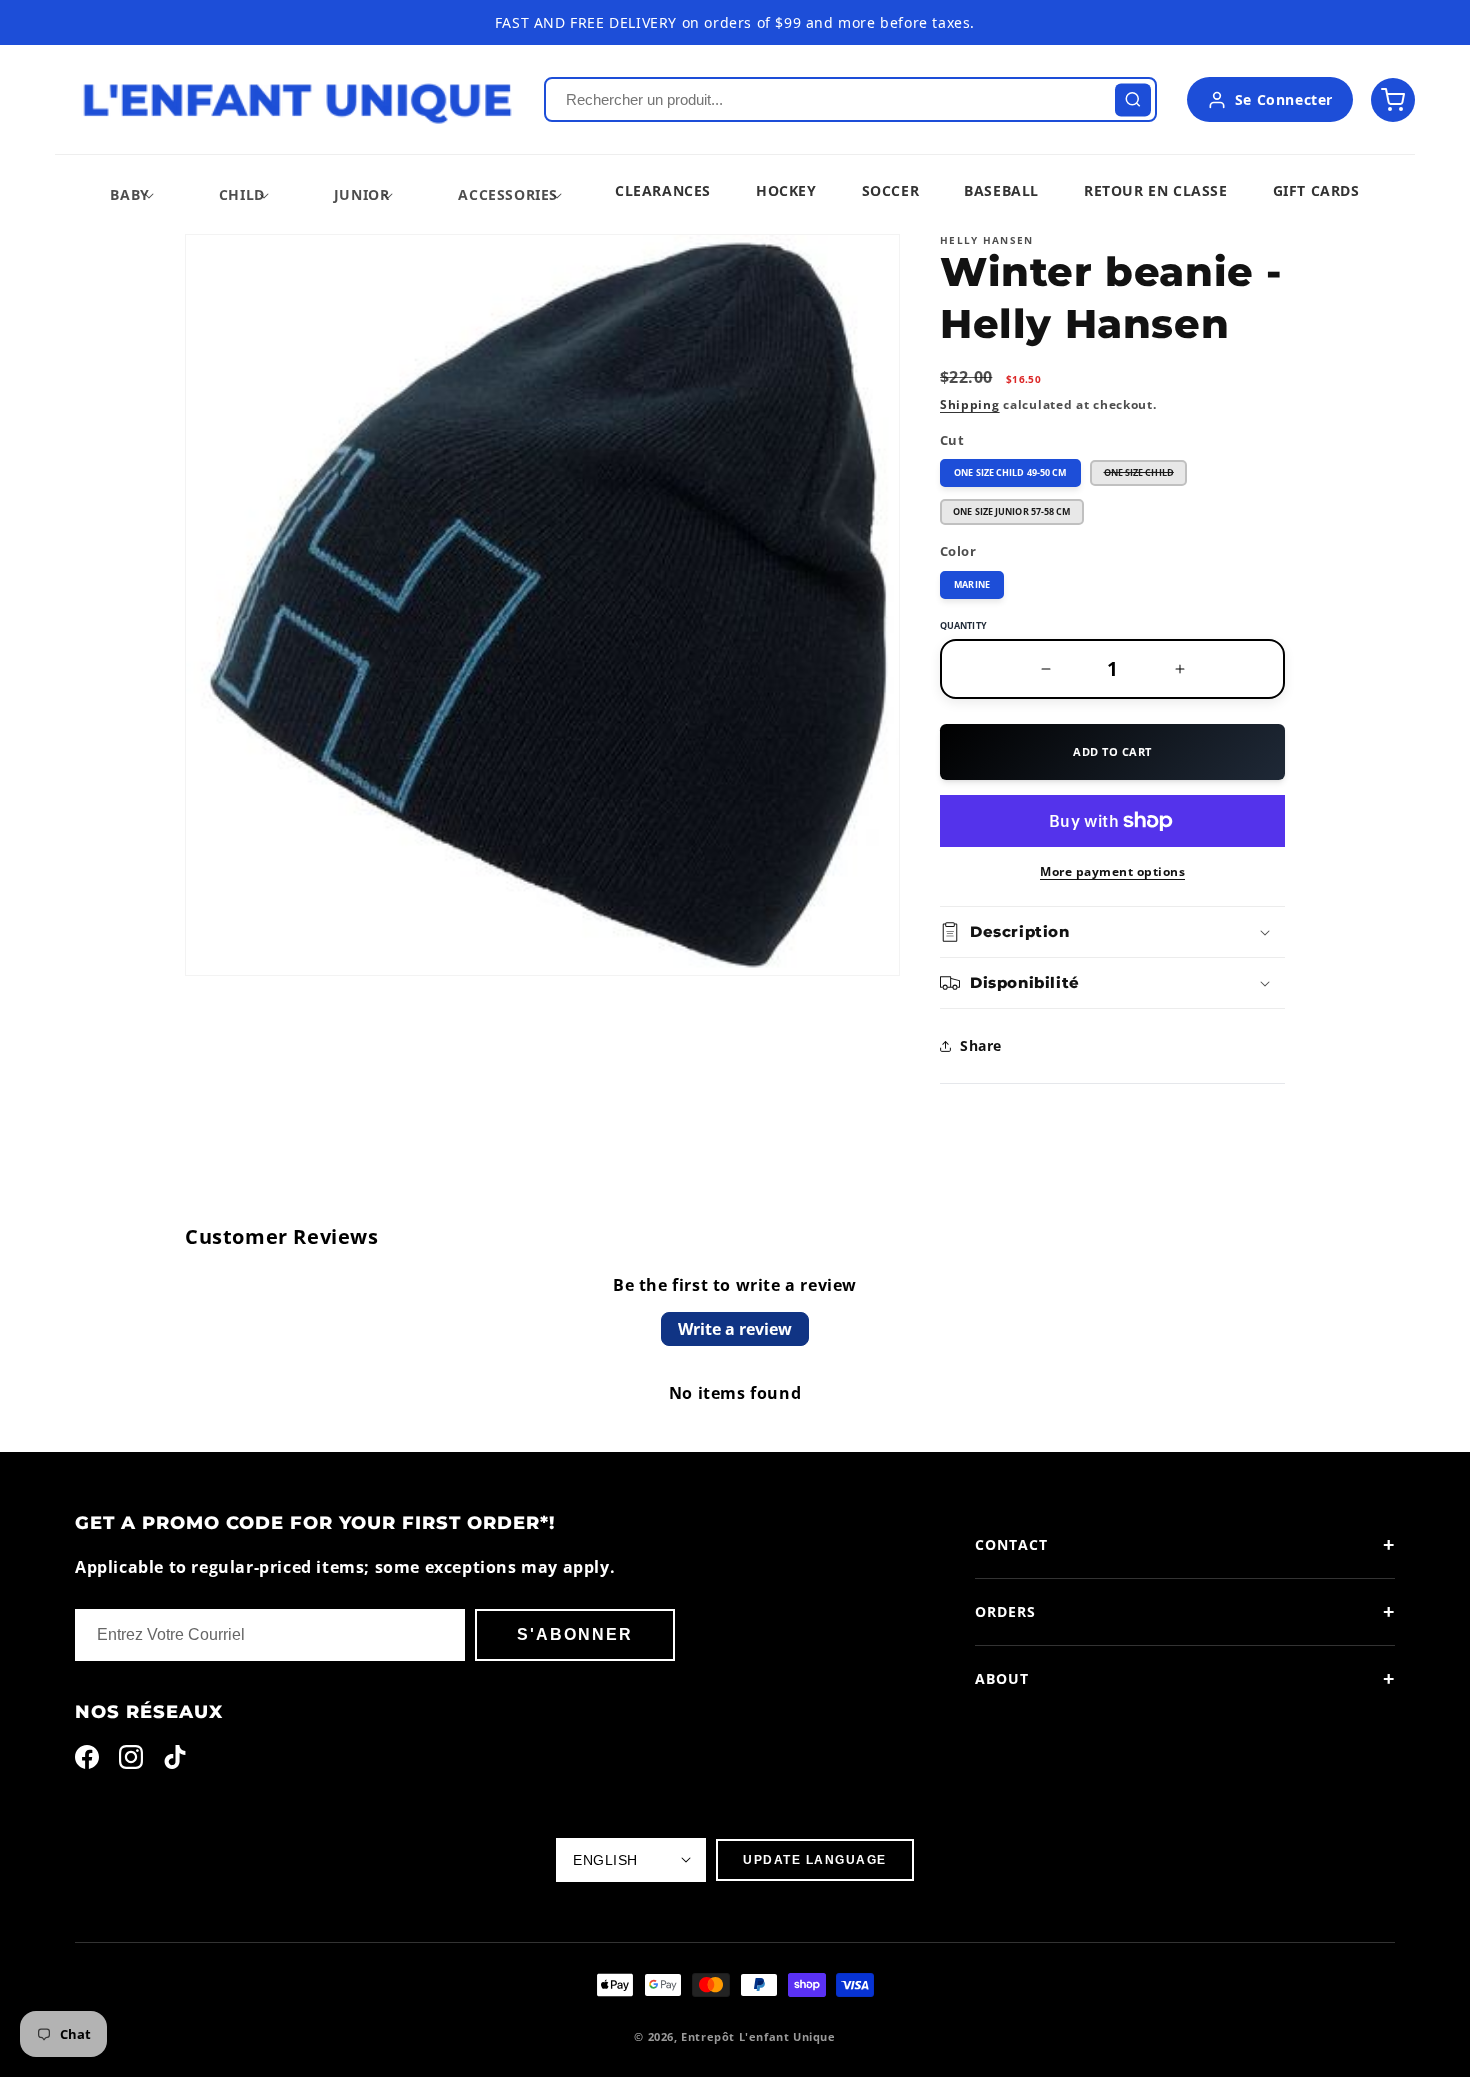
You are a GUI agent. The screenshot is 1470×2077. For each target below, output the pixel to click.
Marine (972, 584)
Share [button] (981, 1045)
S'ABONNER (575, 1634)
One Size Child (1145, 475)
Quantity (963, 625)
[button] (129, 194)
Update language (815, 1860)
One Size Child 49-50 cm (1010, 472)
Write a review (735, 1329)
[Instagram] (131, 1761)
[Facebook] (87, 1761)
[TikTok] (175, 1761)
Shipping (970, 404)
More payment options (1112, 871)
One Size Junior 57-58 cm (1011, 511)
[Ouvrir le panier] (1393, 100)
